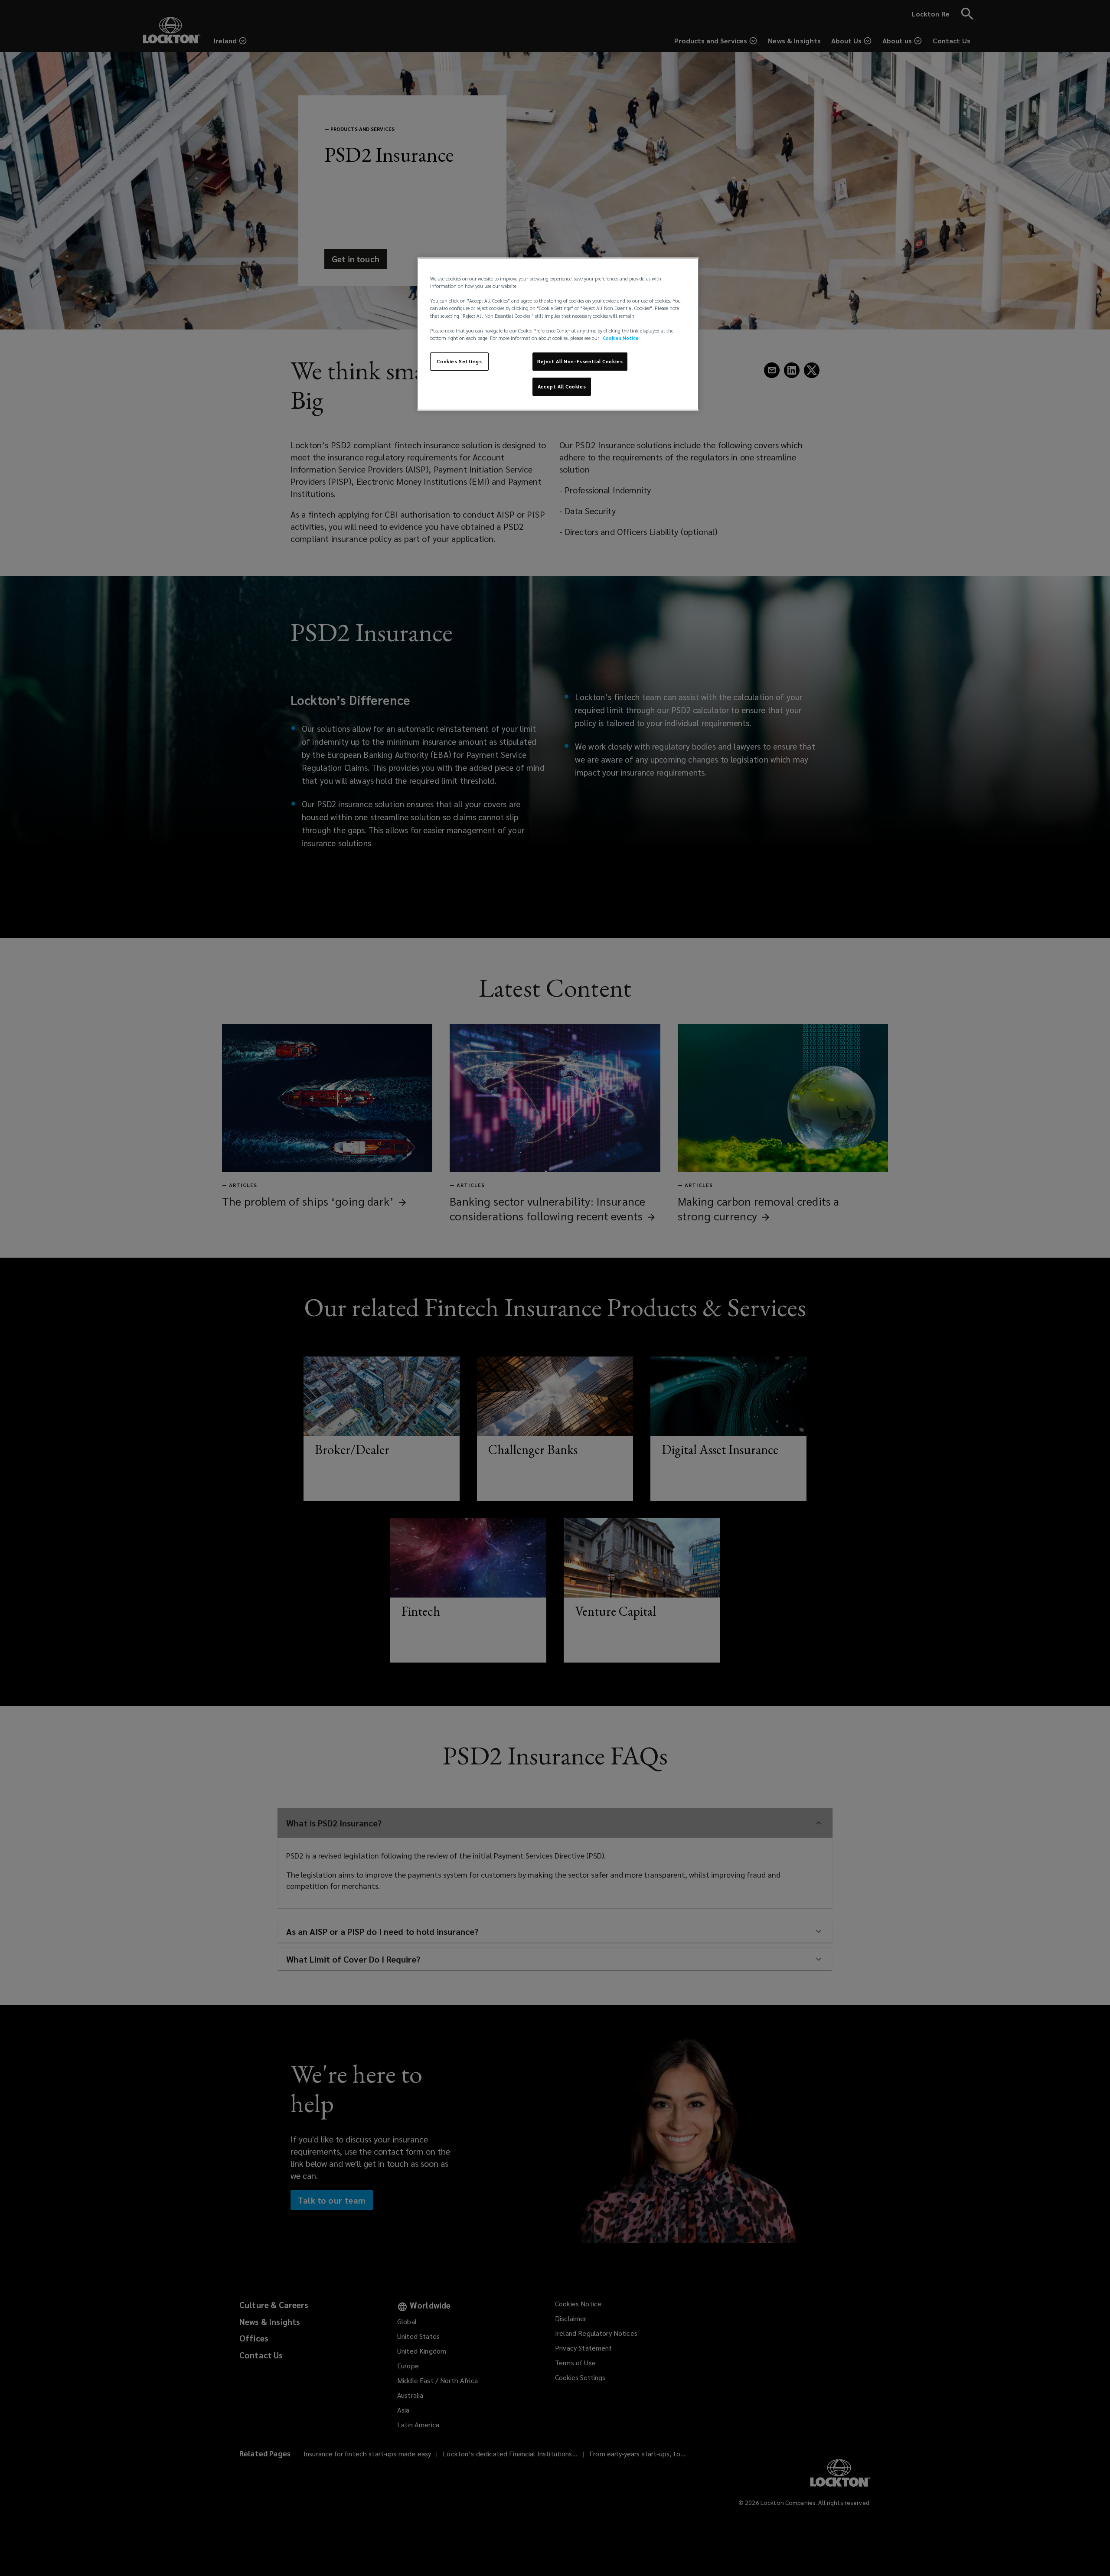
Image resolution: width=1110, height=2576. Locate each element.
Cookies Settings (459, 361)
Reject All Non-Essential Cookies (580, 361)
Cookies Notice (621, 338)
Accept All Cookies (562, 386)
